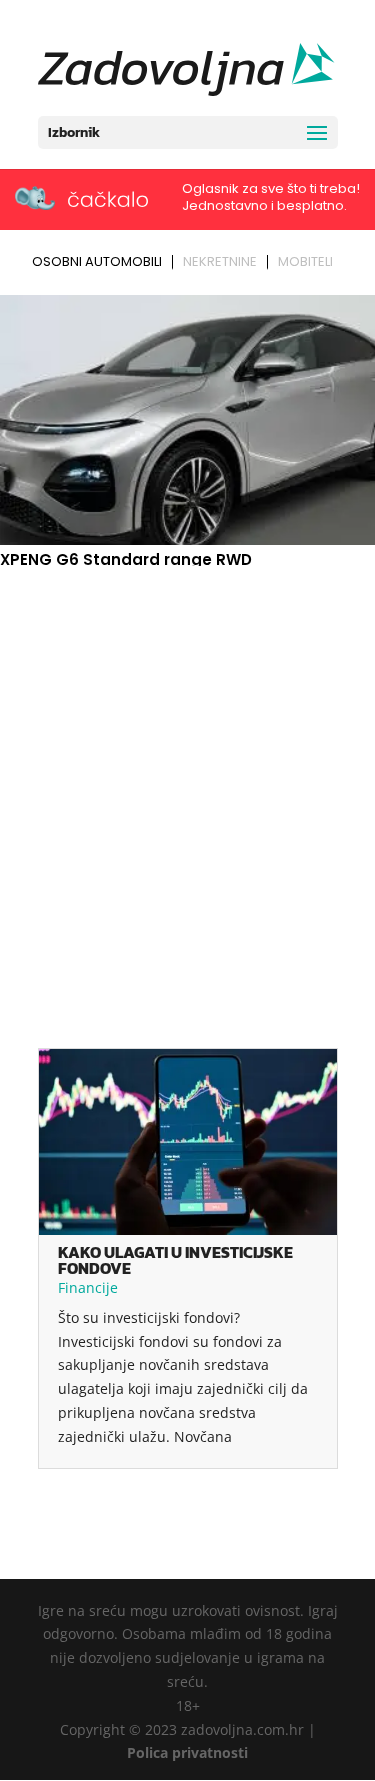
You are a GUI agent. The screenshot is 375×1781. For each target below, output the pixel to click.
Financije (88, 1287)
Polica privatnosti (187, 1752)
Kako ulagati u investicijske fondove (175, 1260)
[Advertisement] (187, 770)
